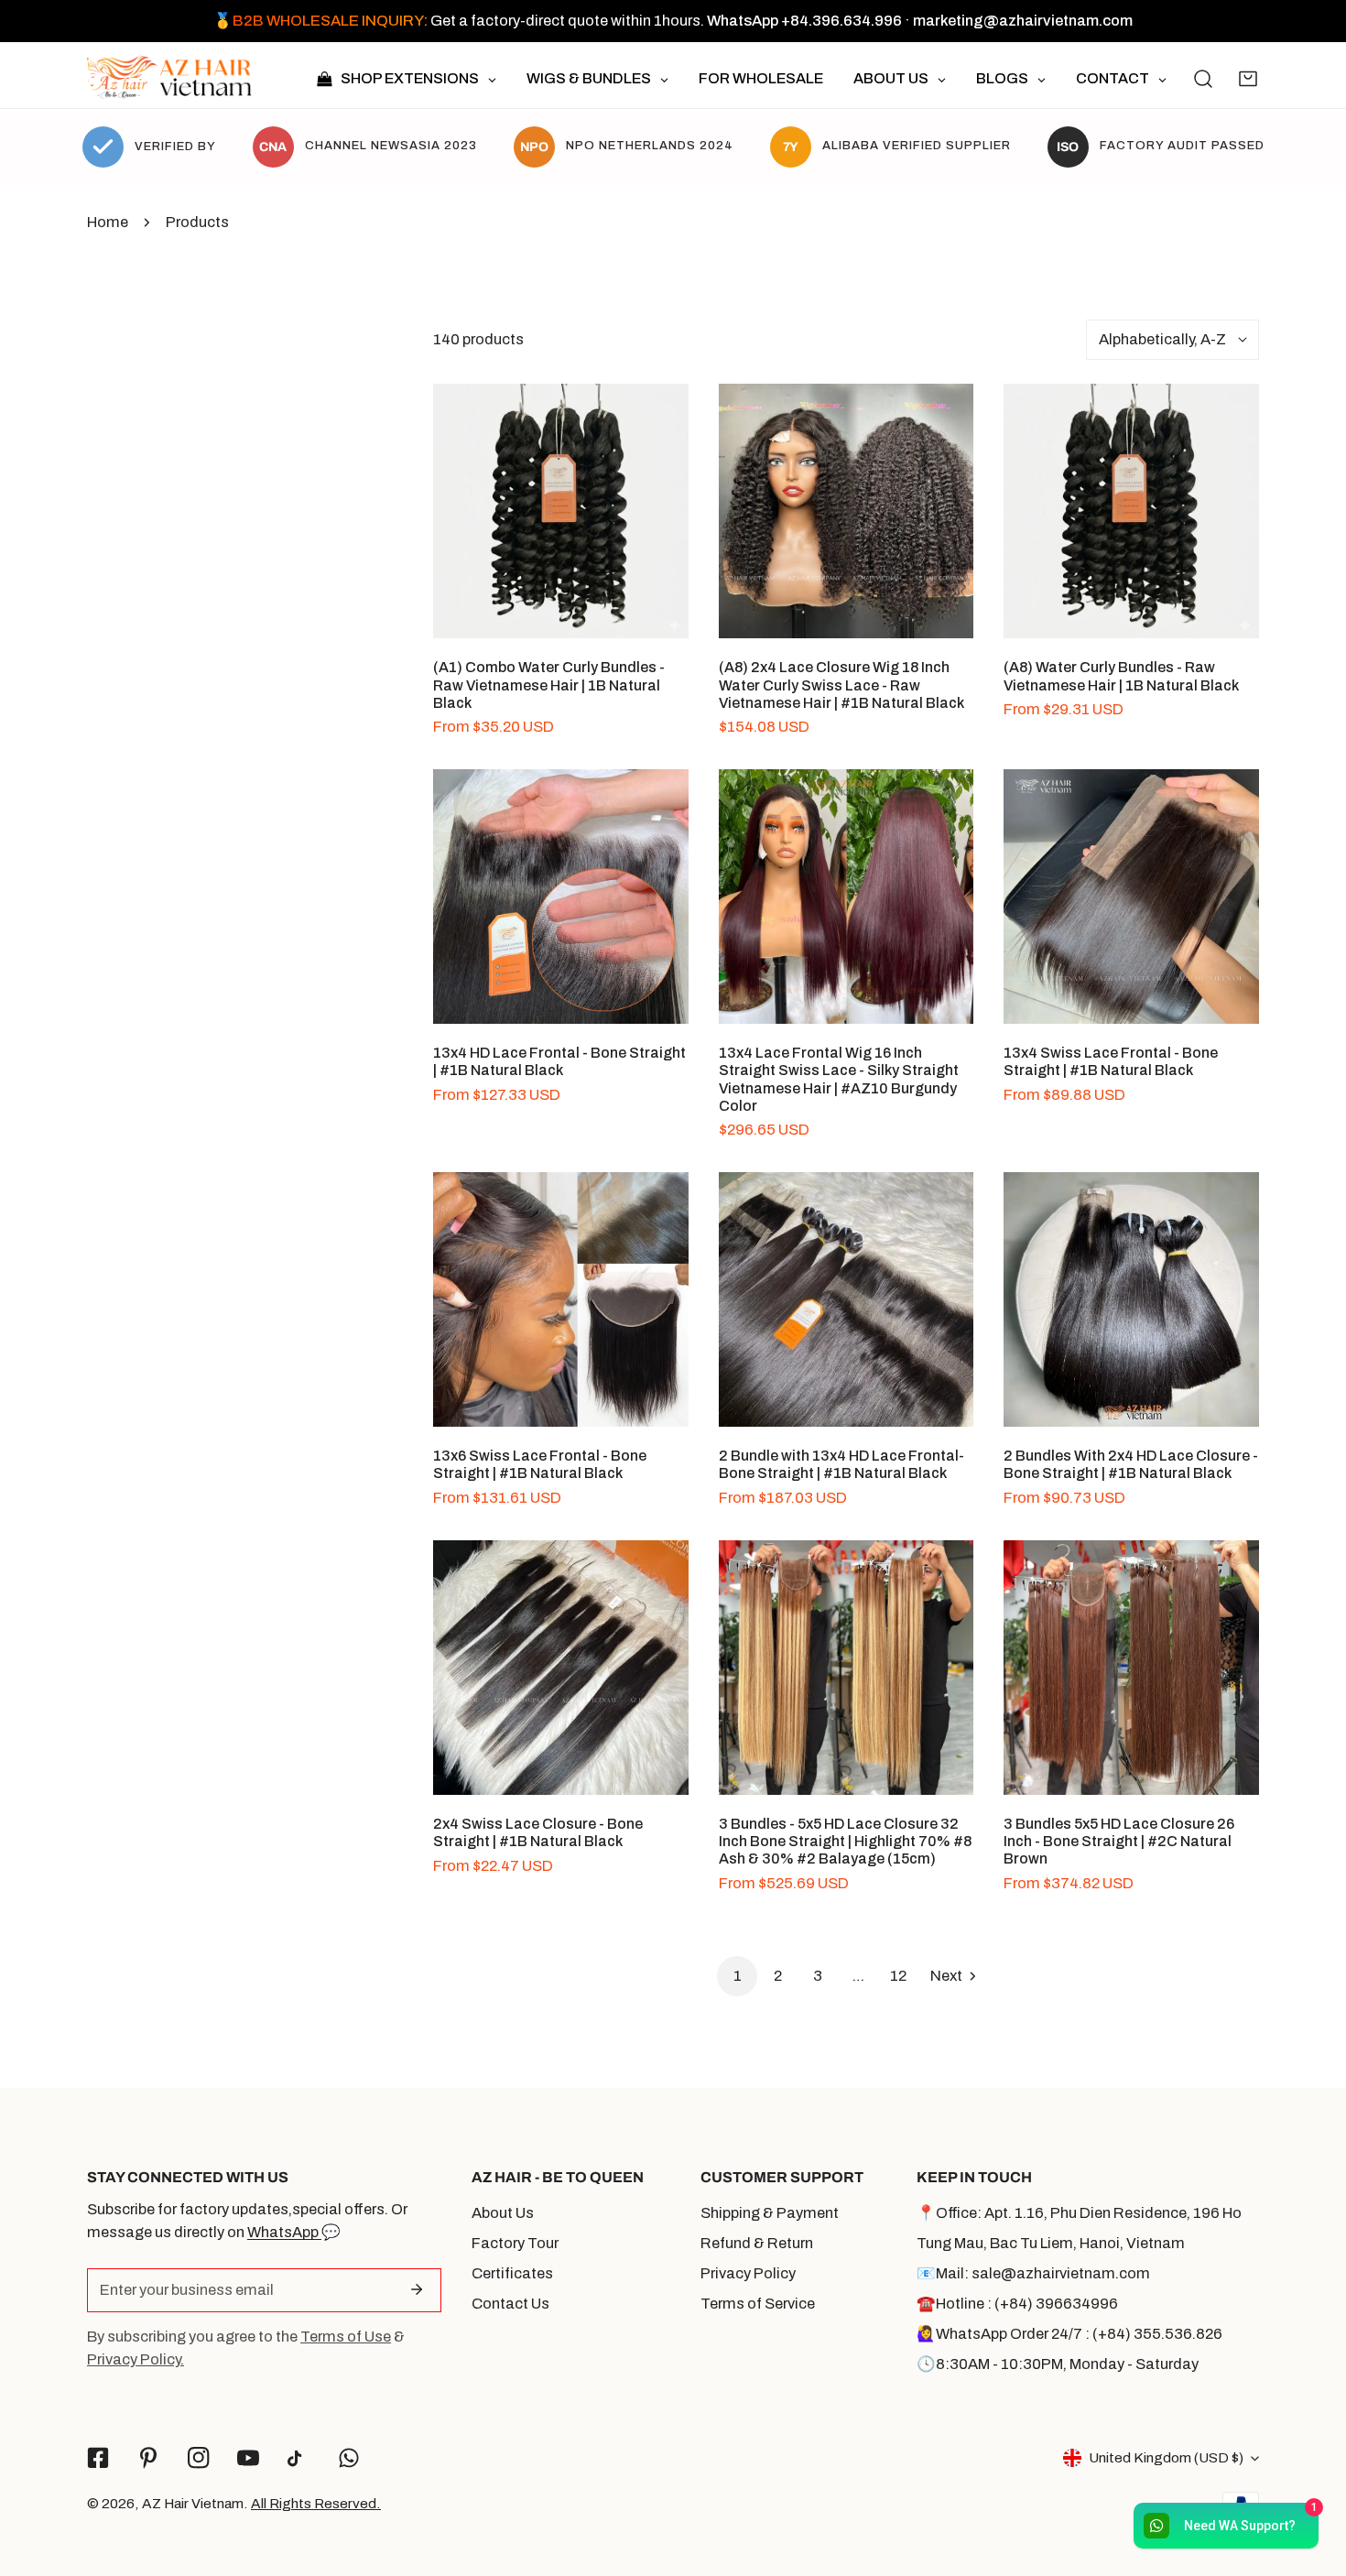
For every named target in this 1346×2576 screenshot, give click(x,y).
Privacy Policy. (136, 2359)
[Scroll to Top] (1311, 2477)
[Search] (1203, 79)
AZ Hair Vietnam (193, 2503)
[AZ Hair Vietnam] (169, 79)
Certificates (512, 2273)
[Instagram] (198, 2458)
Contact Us (510, 2304)
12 (898, 1976)
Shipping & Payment (770, 2213)
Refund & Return (757, 2243)
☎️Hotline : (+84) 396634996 (1017, 2304)
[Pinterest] (148, 2458)
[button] (1248, 79)
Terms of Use (346, 2337)
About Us (503, 2213)
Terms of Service (758, 2304)
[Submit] (416, 2289)
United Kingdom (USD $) (1166, 2457)
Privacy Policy (748, 2273)
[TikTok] (299, 2458)
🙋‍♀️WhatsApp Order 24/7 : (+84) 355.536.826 (1069, 2334)
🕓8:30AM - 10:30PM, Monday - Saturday (1058, 2364)
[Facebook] (98, 2458)
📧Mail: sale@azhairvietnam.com (1033, 2273)
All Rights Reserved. (316, 2503)
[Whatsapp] (349, 2458)
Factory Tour (515, 2243)
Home (108, 222)
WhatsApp (284, 2232)
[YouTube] (249, 2458)
